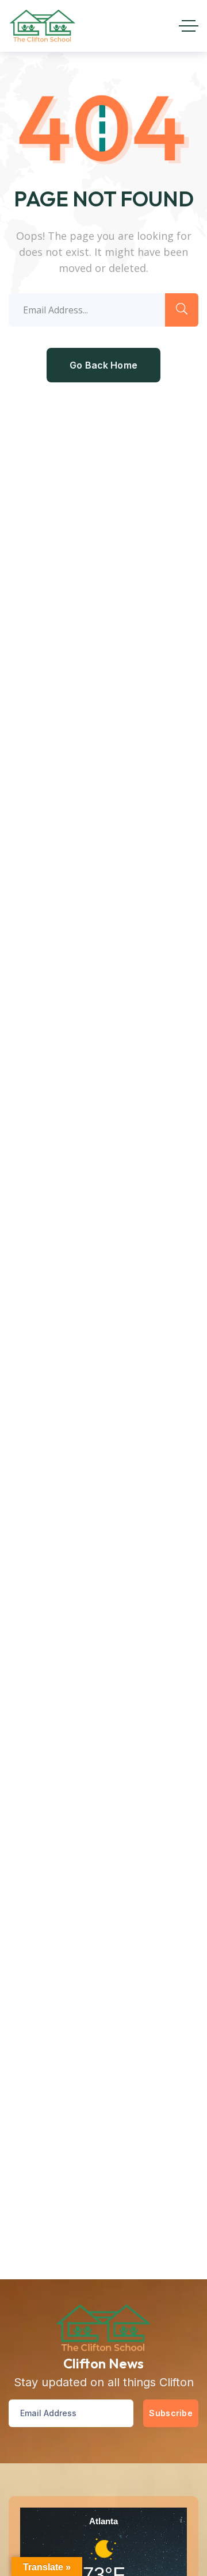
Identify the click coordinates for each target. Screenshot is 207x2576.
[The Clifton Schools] (43, 26)
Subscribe (171, 2413)
